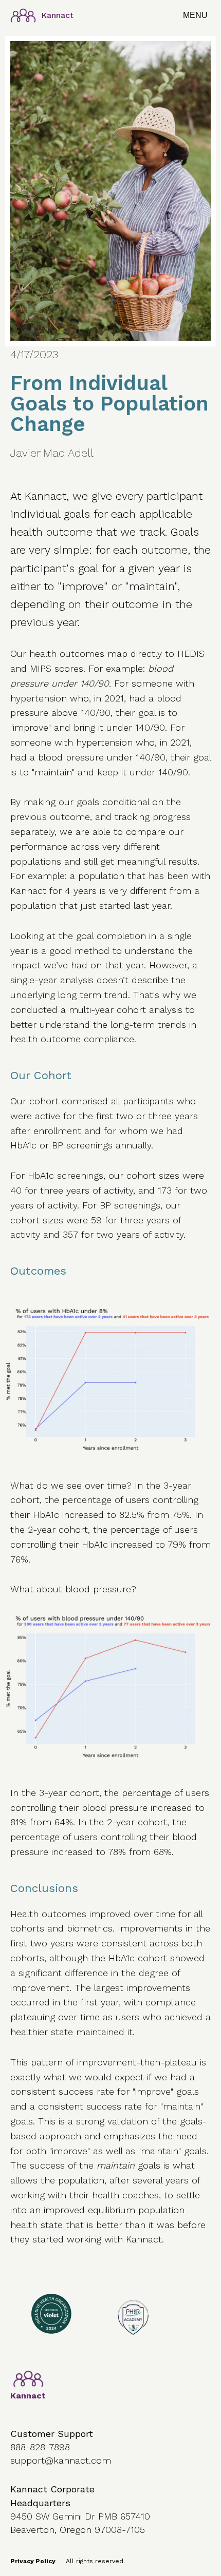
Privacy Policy (33, 2561)
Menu (195, 15)
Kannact (57, 15)
